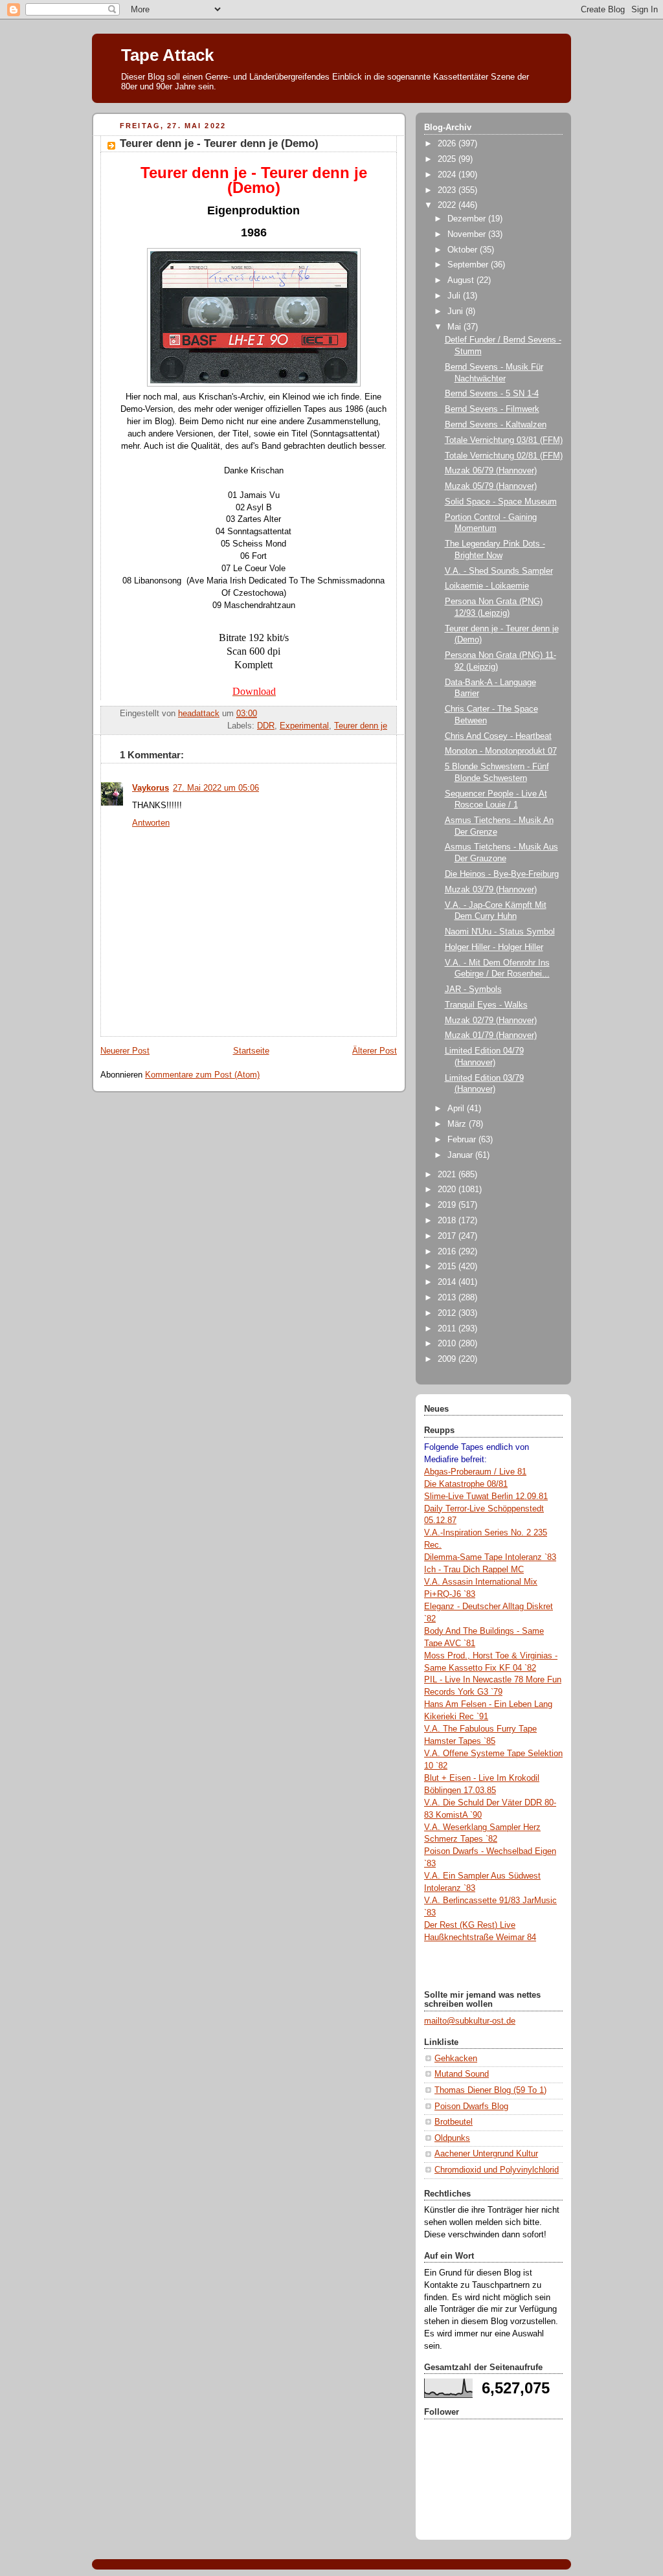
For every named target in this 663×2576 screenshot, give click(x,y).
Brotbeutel (454, 2122)
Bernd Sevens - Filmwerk (492, 409)
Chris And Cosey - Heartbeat (498, 736)
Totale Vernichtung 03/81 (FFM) (504, 440)
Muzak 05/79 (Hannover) (491, 486)
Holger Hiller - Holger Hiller (494, 947)
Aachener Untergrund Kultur (486, 2154)
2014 (448, 1282)
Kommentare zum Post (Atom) (202, 1075)
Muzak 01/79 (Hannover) (491, 1035)
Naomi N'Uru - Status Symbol (500, 932)
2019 (448, 1205)
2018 (448, 1221)
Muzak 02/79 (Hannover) (491, 1021)
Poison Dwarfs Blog (471, 2107)
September (469, 265)
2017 (448, 1236)
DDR (266, 726)
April (457, 1109)
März (458, 1124)
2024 (448, 175)
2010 (448, 1344)
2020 (448, 1190)
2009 (448, 1359)
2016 (448, 1252)
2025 (448, 159)
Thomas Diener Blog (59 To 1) (490, 2090)
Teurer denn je (361, 726)
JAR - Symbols (473, 989)
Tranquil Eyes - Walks (486, 1005)
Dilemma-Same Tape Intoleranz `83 (490, 1557)
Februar (463, 1140)
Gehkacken (456, 2059)
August (462, 280)
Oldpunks (452, 2138)
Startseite (251, 1051)
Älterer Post (375, 1051)
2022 (448, 205)
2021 (448, 1175)
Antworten (151, 823)
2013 (448, 1298)
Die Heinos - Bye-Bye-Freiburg (502, 874)
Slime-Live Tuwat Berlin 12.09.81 (486, 1497)
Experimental (304, 726)
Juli (455, 296)
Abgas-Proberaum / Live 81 (475, 1472)
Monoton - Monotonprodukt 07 (501, 751)
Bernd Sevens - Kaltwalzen (496, 425)
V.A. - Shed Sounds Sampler (499, 571)
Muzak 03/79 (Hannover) (491, 890)
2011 (448, 1329)
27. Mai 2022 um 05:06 (216, 788)
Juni (456, 311)
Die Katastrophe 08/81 (466, 1484)
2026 (448, 144)
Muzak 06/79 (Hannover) (491, 471)
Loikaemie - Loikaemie (487, 586)
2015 (448, 1267)
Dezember (468, 219)
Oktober (464, 250)
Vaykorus (151, 788)
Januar (461, 1155)
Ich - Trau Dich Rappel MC (474, 1570)
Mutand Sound (462, 2074)
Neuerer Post (125, 1051)
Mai (455, 327)
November (468, 234)
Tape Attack (167, 55)
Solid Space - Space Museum (501, 502)
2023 (448, 190)
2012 (448, 1313)
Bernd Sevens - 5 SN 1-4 (492, 394)
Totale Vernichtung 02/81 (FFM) (504, 456)
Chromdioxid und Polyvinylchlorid (497, 2170)
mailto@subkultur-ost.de (470, 2021)
